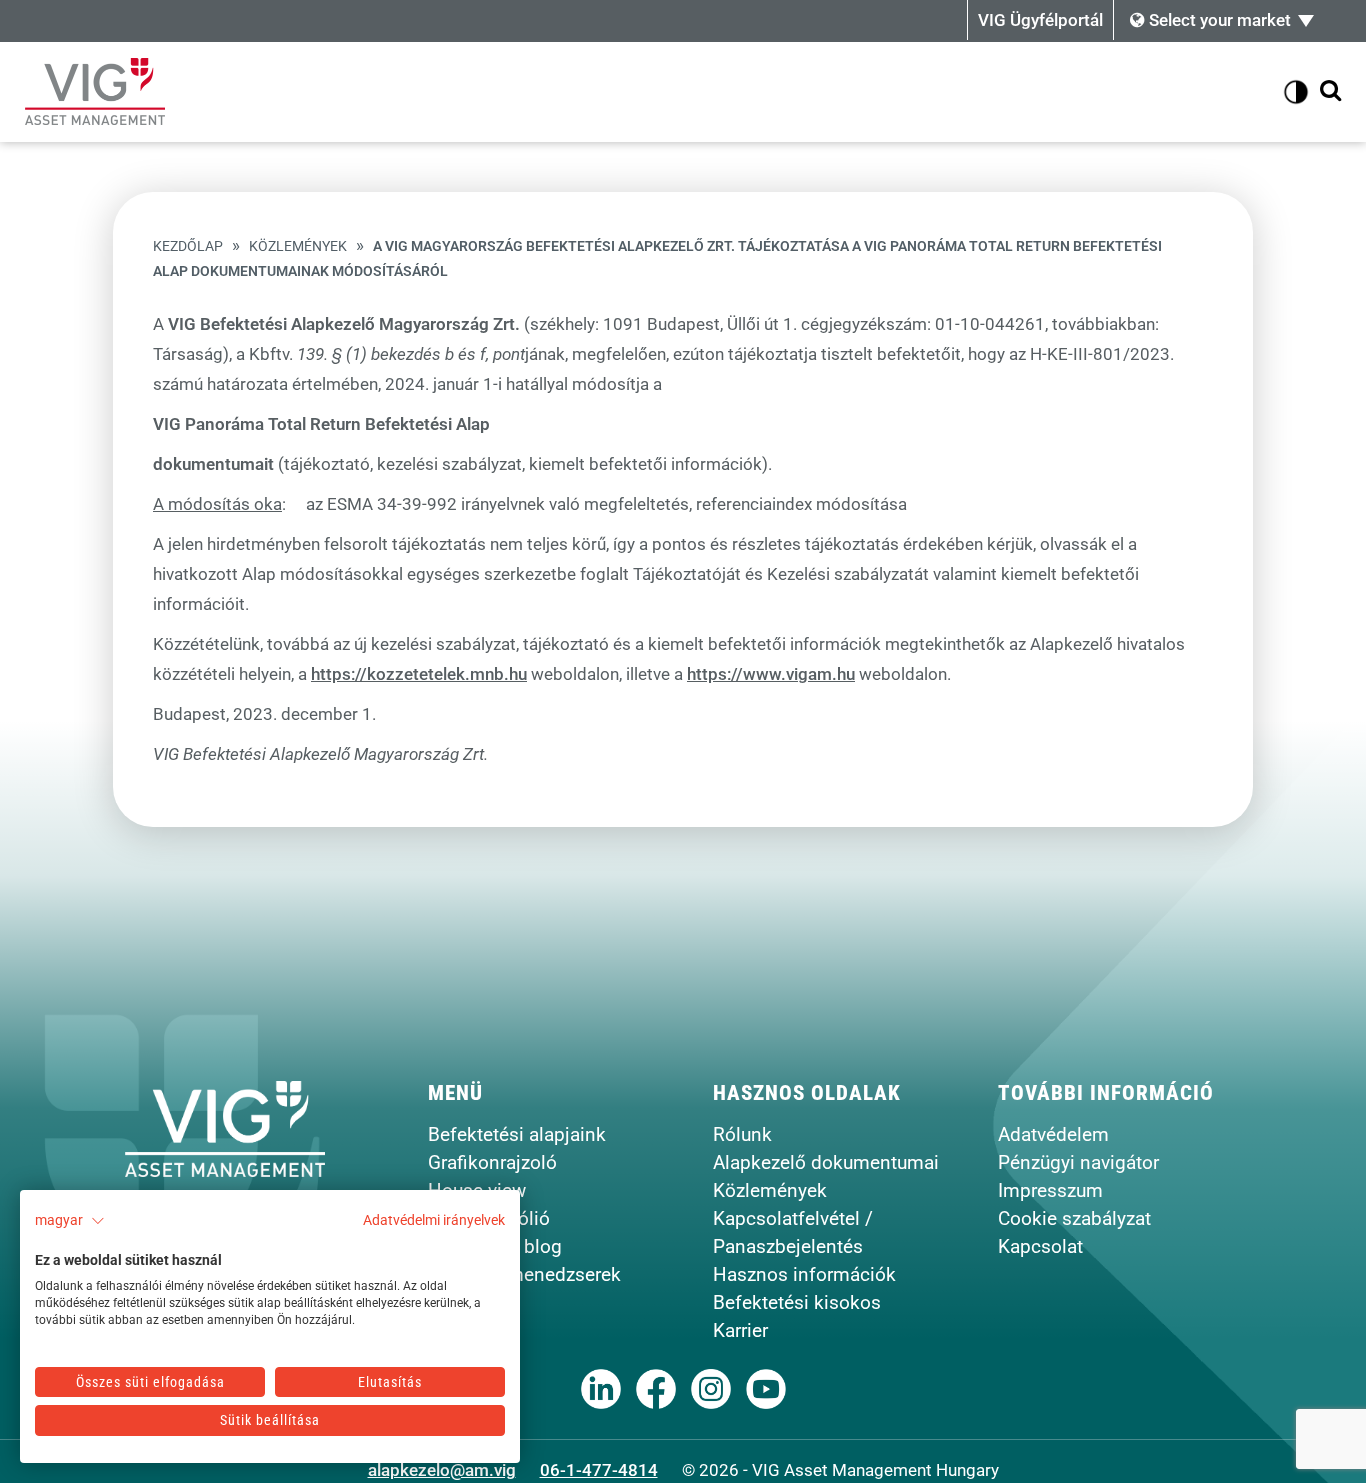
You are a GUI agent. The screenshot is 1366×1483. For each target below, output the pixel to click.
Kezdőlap (188, 246)
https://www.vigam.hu (771, 674)
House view (477, 1190)
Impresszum (1050, 1190)
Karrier (740, 1330)
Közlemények (298, 246)
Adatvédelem (1053, 1134)
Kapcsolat (1040, 1246)
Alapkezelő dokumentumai (826, 1162)
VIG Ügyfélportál (1040, 20)
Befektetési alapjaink (517, 1134)
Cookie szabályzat (1074, 1218)
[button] (70, 1221)
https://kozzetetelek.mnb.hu (419, 674)
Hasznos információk (804, 1274)
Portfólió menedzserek (524, 1274)
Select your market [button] (1218, 20)
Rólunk (742, 1134)
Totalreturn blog (495, 1246)
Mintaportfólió (489, 1218)
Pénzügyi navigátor (1078, 1162)
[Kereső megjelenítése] (1330, 91)
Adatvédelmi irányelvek (434, 1220)
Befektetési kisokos (797, 1302)
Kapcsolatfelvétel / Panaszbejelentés (793, 1232)
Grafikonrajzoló (492, 1162)
